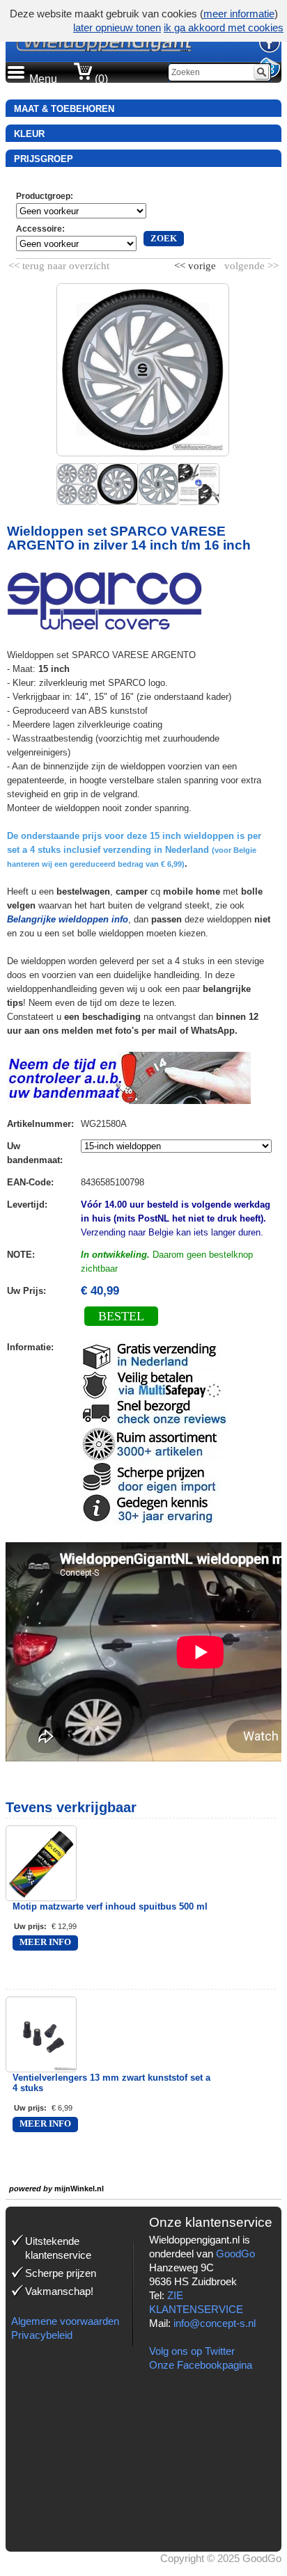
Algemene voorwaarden (65, 2321)
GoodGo (235, 2254)
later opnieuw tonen (117, 27)
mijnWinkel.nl (79, 2189)
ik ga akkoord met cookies (224, 27)
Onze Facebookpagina (201, 2365)
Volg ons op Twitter (192, 2351)
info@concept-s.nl (215, 2323)
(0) (100, 79)
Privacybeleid (42, 2335)
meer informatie (239, 14)
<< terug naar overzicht (59, 263)
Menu (43, 79)
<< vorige (196, 263)
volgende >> (250, 263)
